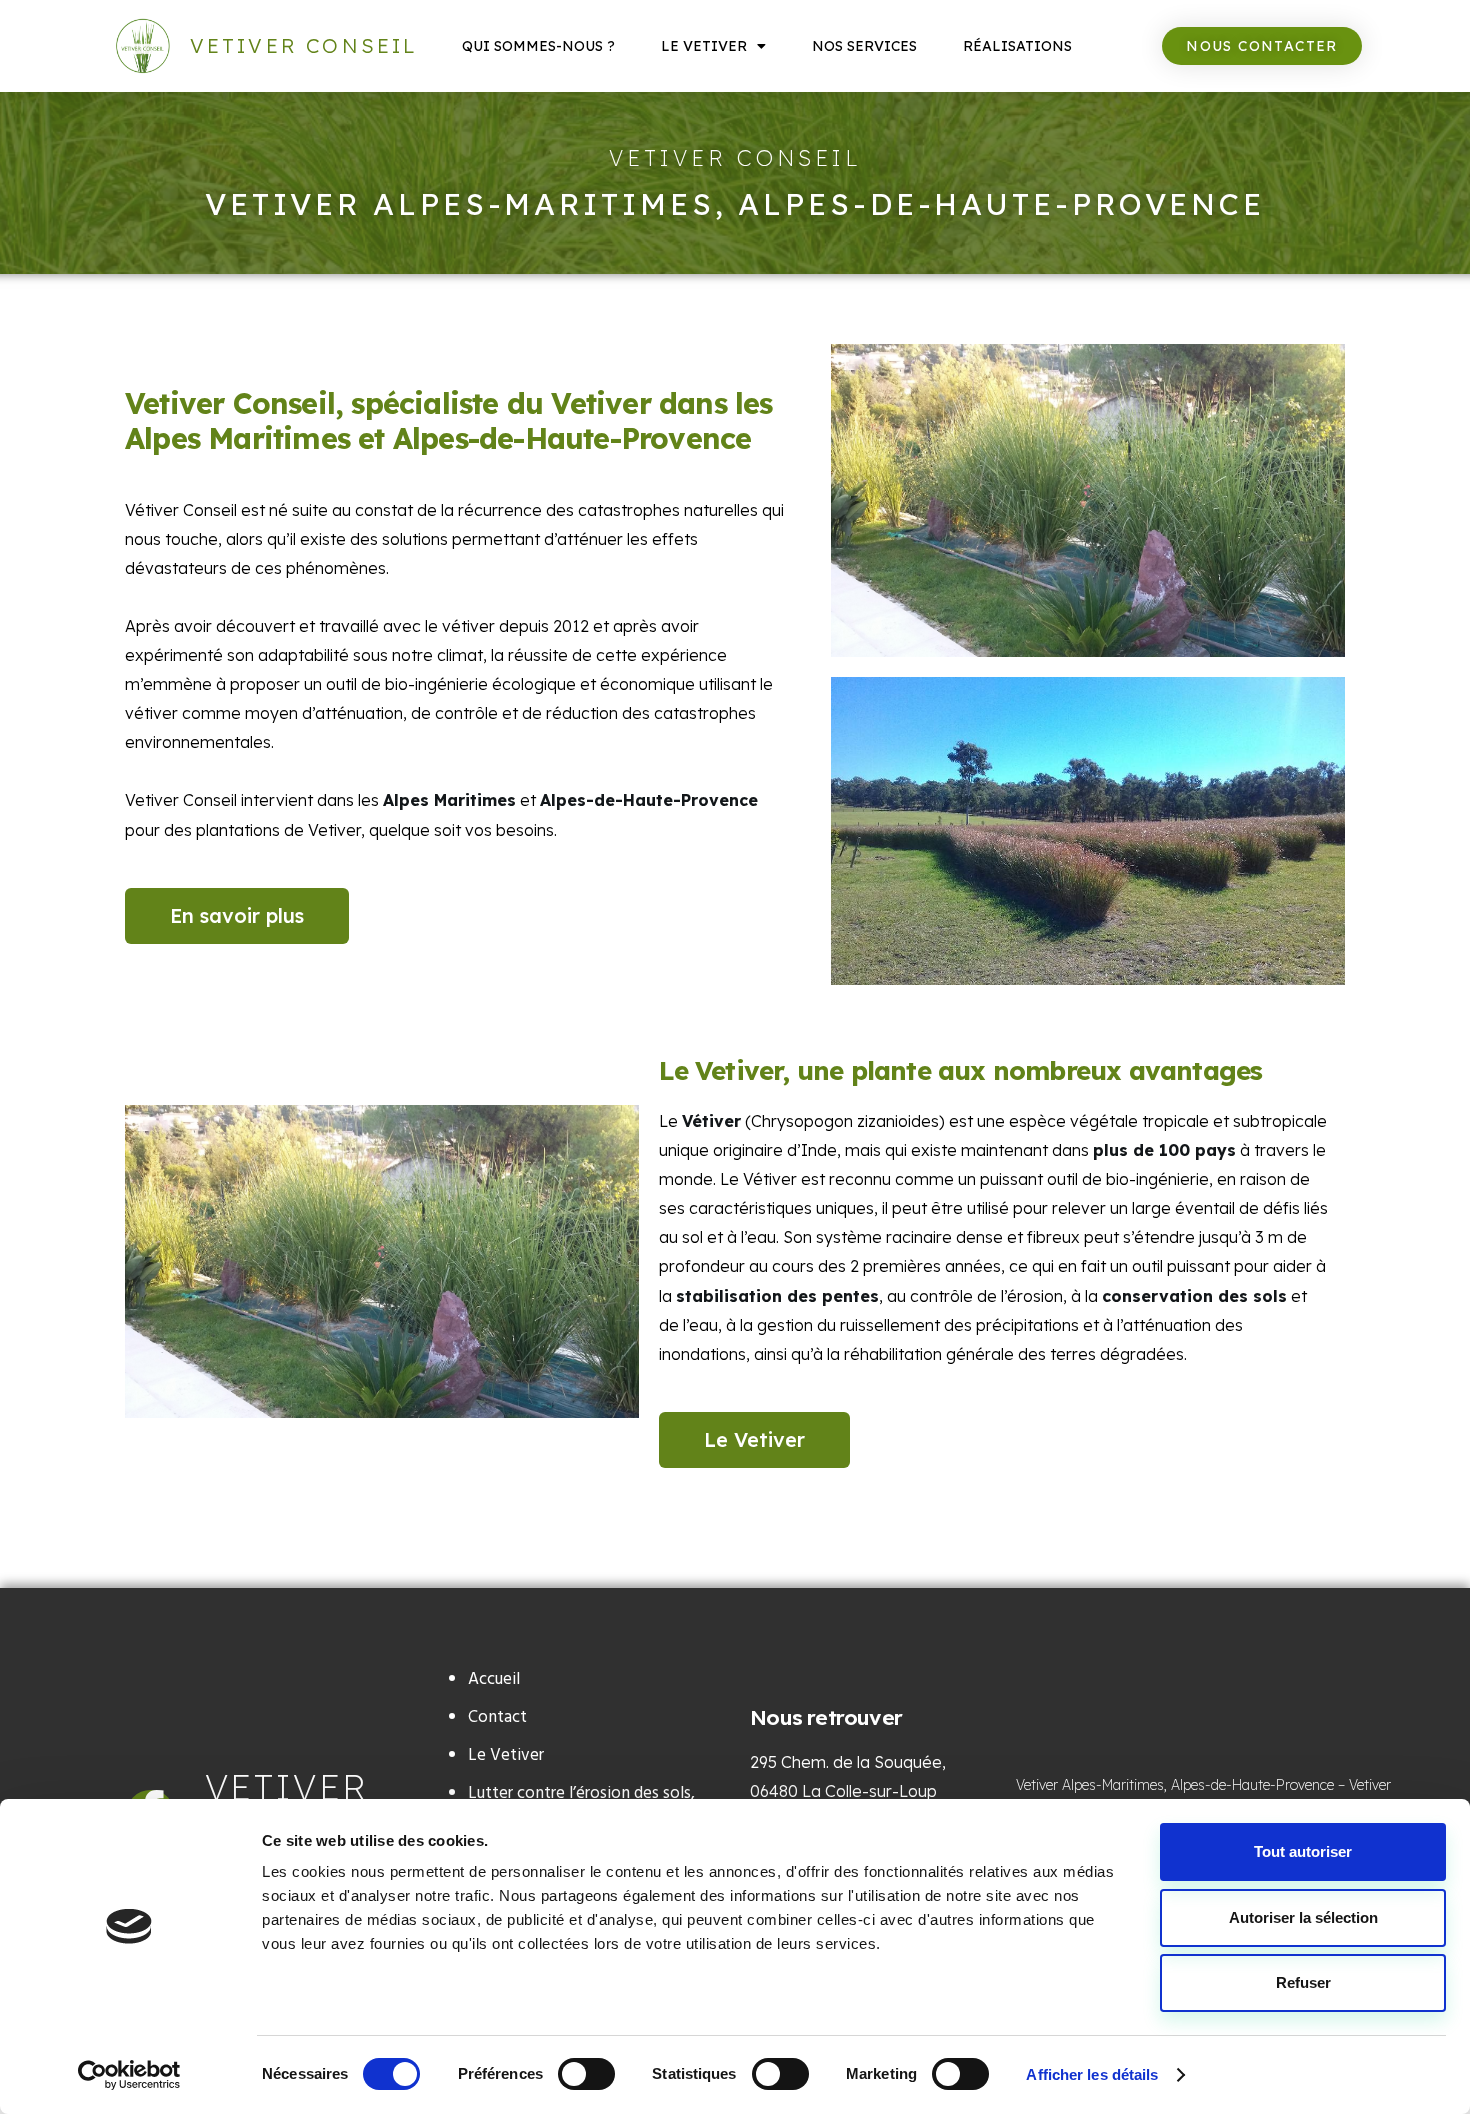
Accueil (494, 1679)
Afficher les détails (1092, 2074)
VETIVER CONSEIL (304, 46)
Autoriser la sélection (1303, 1917)
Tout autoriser (1303, 1851)
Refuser (1303, 1982)
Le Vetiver (704, 46)
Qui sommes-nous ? (538, 46)
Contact (497, 1717)
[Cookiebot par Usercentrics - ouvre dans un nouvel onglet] (129, 2075)
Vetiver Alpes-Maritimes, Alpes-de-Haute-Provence (1175, 1785)
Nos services (864, 46)
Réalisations (1017, 46)
